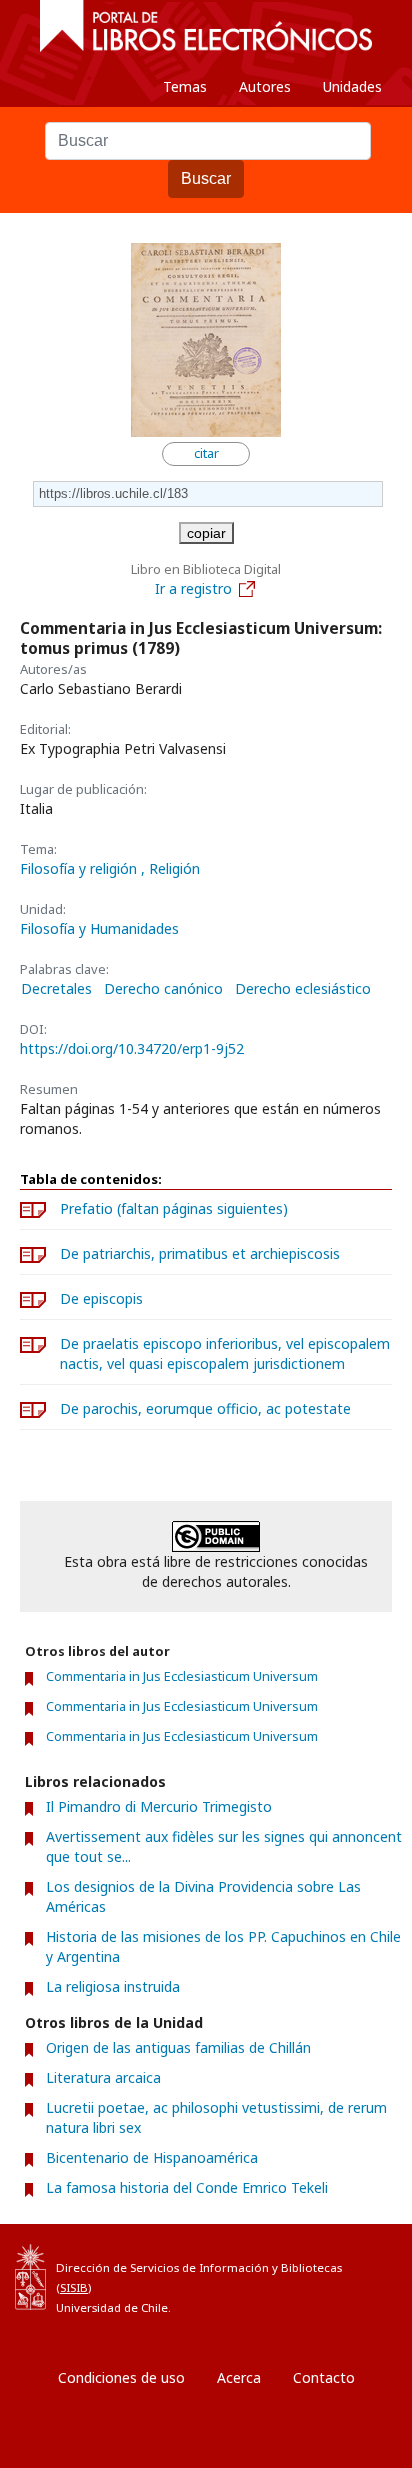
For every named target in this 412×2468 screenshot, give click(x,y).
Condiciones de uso (121, 2377)
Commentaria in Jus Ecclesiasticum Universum (182, 1676)
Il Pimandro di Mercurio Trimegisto (159, 1806)
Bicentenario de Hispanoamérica (152, 2157)
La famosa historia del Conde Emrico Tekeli (187, 2187)
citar (206, 453)
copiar (206, 533)
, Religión (170, 868)
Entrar (60, 2452)
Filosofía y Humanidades (99, 928)
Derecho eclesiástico (303, 989)
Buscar (206, 178)
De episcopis (101, 1298)
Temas (185, 86)
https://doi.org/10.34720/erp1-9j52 (132, 1048)
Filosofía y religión (80, 868)
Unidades (352, 86)
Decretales (56, 989)
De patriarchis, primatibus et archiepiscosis (200, 1253)
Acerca (239, 2377)
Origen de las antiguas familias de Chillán (178, 2047)
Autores (265, 86)
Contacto (324, 2377)
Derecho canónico (163, 989)
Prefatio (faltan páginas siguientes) (174, 1208)
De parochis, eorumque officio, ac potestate (205, 1408)
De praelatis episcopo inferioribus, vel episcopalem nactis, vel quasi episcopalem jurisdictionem (225, 1353)
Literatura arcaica (103, 2077)
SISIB (74, 2287)
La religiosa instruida (113, 1986)
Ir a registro (193, 588)
